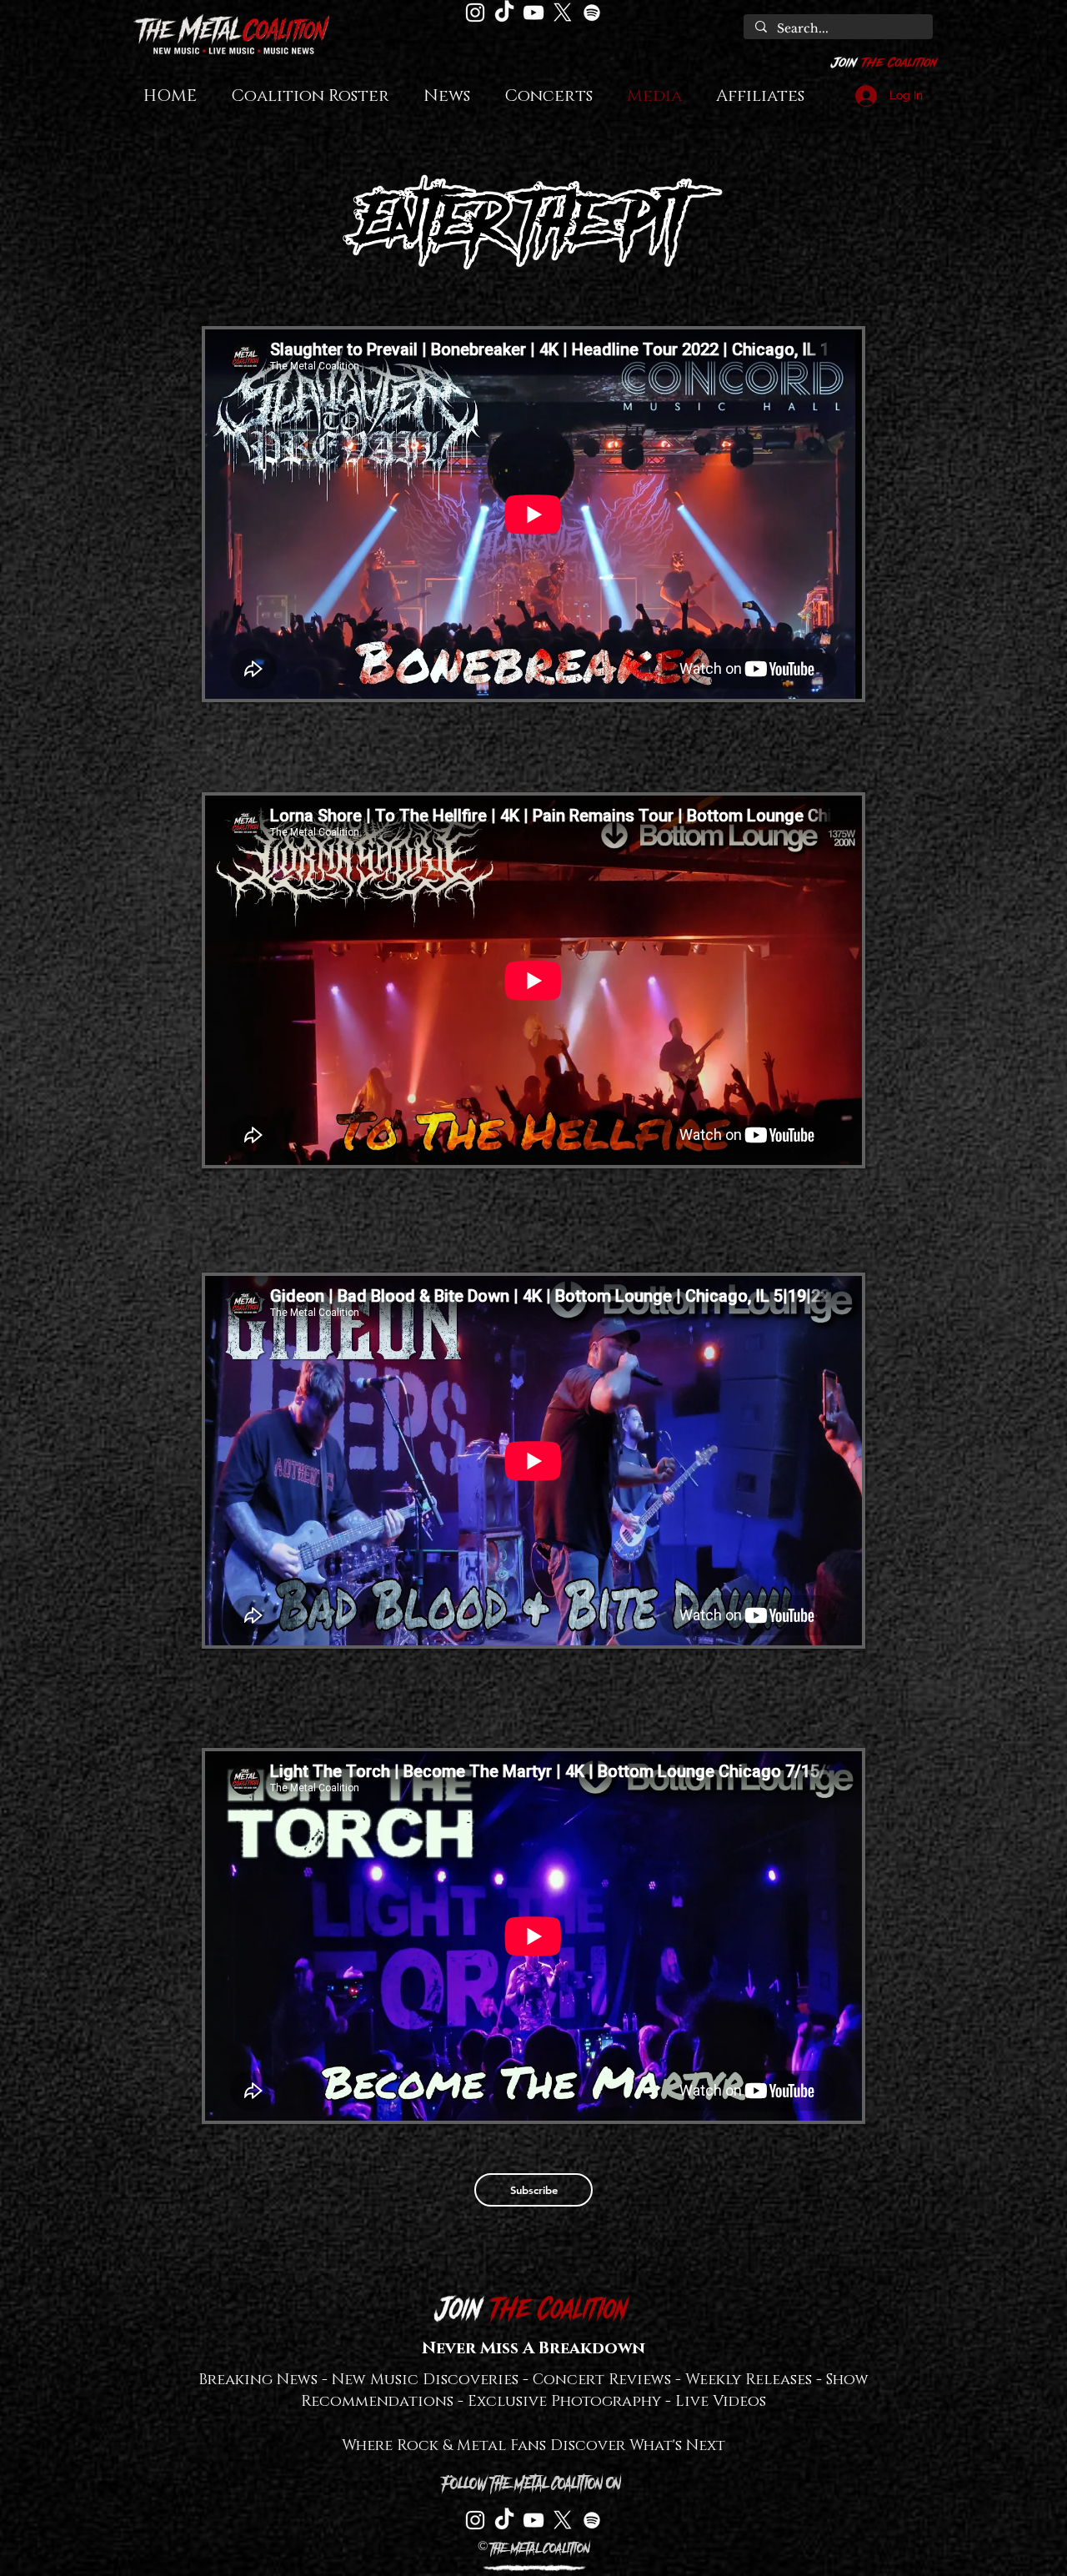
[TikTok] (504, 13)
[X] (563, 13)
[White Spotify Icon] (592, 13)
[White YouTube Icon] (533, 13)
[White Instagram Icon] (475, 13)
